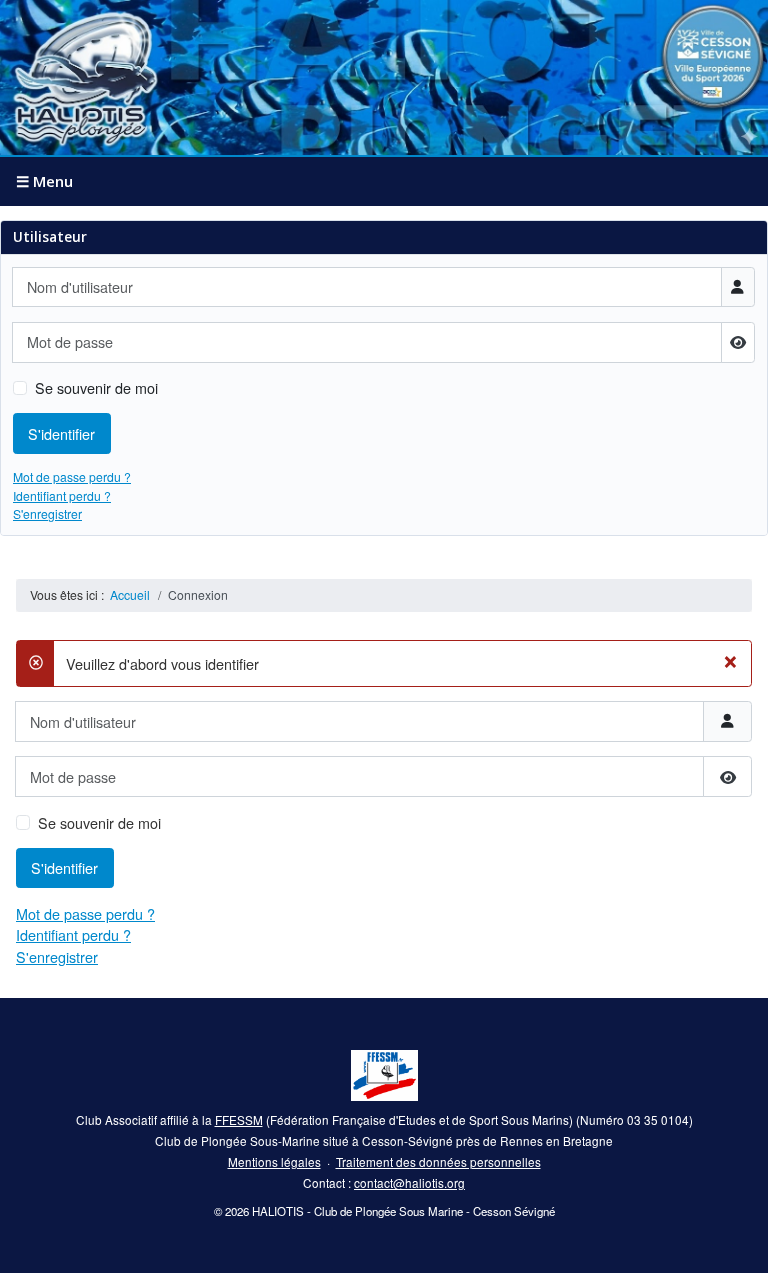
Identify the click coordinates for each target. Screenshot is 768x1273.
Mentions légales (274, 1161)
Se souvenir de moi (96, 387)
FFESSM (239, 1119)
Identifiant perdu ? (62, 495)
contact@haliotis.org (409, 1182)
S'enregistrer (47, 513)
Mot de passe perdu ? (72, 476)
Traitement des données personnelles (438, 1161)
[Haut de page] (736, 1240)
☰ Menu (44, 181)
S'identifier (61, 433)
